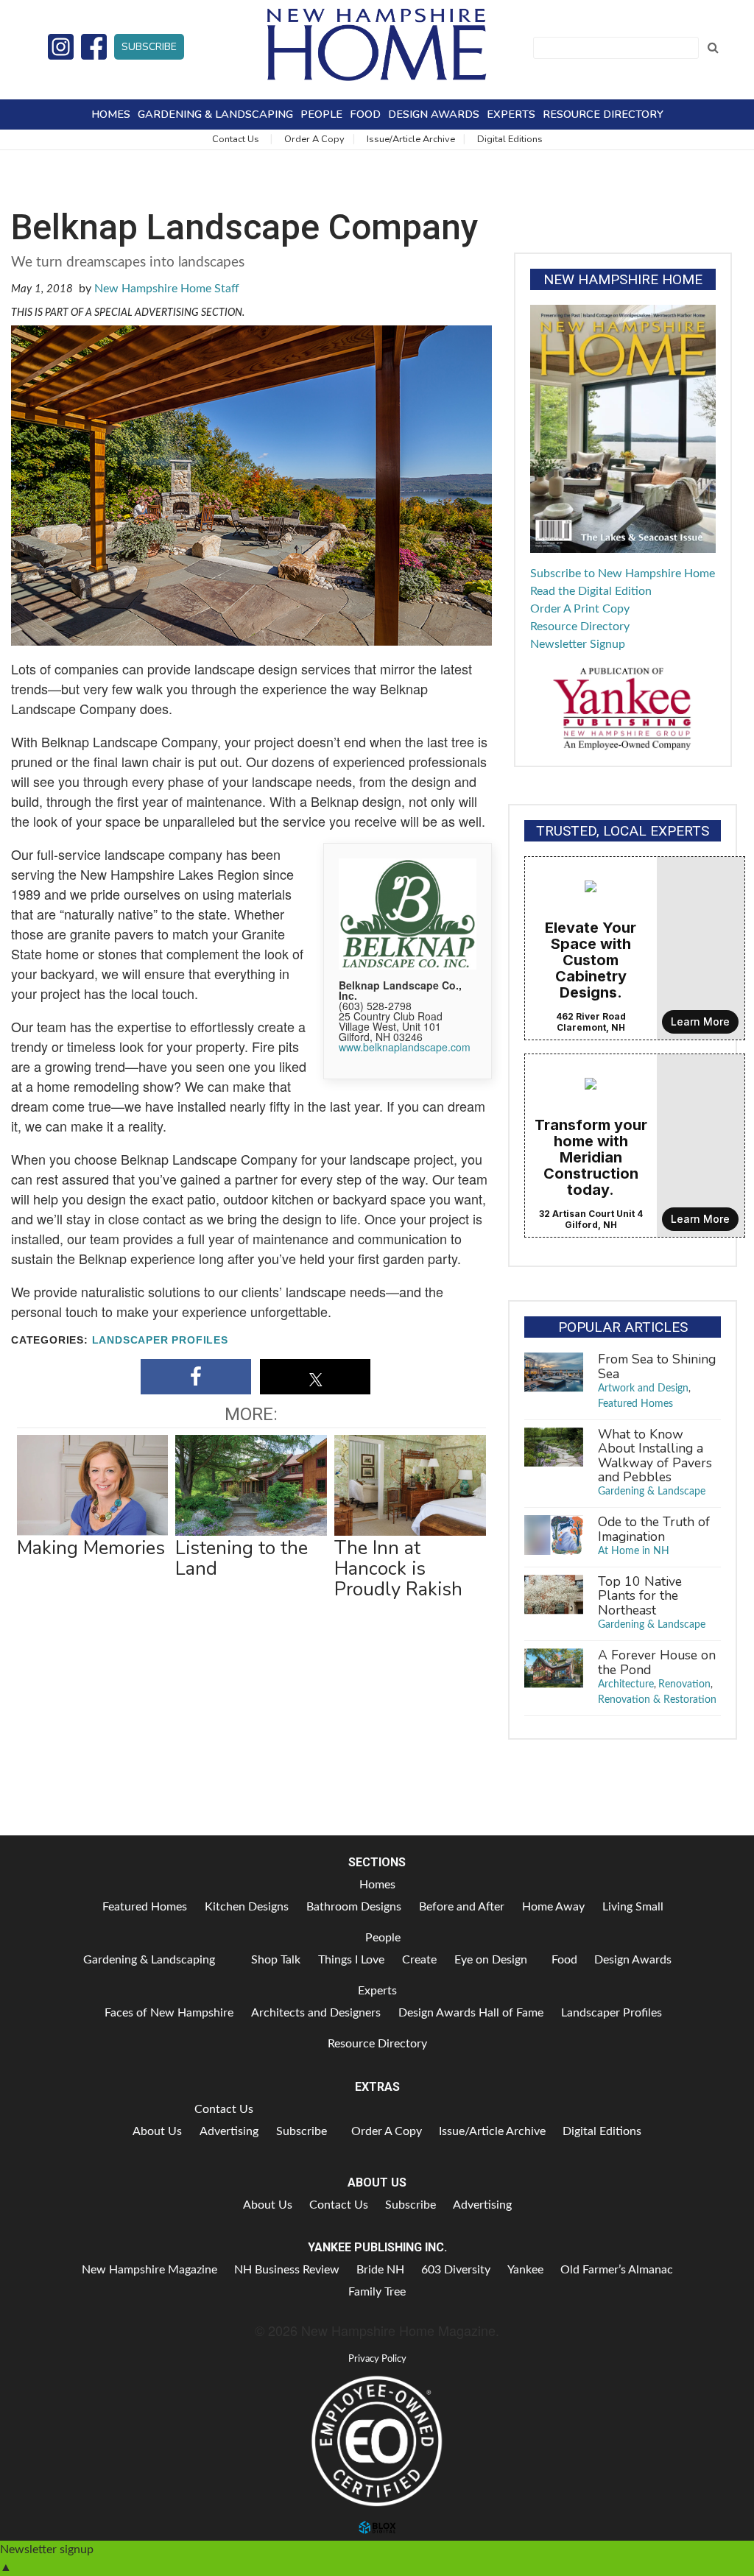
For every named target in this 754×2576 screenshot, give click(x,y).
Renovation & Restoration (657, 1700)
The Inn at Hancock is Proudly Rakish (398, 1568)
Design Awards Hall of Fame (471, 2013)
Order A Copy (314, 139)
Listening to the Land (242, 1558)
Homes (111, 114)
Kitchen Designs (247, 1907)
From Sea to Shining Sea (657, 1366)
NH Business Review (287, 2270)
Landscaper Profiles (160, 1340)
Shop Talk (276, 1960)
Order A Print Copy (580, 609)
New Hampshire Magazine (149, 2270)
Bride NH (380, 2270)
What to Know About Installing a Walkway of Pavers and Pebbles (655, 1455)
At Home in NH (634, 1551)
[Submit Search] (713, 48)
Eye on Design (491, 1960)
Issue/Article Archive (411, 139)
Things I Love (351, 1960)
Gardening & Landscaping (215, 114)
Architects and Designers (316, 2013)
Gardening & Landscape (652, 1492)
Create (419, 1960)
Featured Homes (635, 1404)
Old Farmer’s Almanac (617, 2270)
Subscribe (149, 47)
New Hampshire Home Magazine (377, 44)
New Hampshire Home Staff (167, 289)
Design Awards (434, 114)
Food (365, 114)
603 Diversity (456, 2270)
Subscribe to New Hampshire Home (623, 574)
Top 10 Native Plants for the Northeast (640, 1596)
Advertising (229, 2131)
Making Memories (91, 1548)
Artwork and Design (643, 1388)
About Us (157, 2131)
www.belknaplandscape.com (405, 1047)
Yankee (525, 2270)
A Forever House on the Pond (657, 1662)
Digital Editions (510, 139)
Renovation (684, 1684)
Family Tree (377, 2292)
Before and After (462, 1907)
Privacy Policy (377, 2359)
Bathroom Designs (354, 1907)
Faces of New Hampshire (169, 2013)
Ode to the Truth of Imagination (654, 1529)
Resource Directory (603, 114)
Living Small (633, 1907)
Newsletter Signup (578, 644)
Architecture (626, 1684)
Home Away (553, 1907)
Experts (511, 114)
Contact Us (236, 139)
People (321, 114)
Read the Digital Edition (591, 591)
